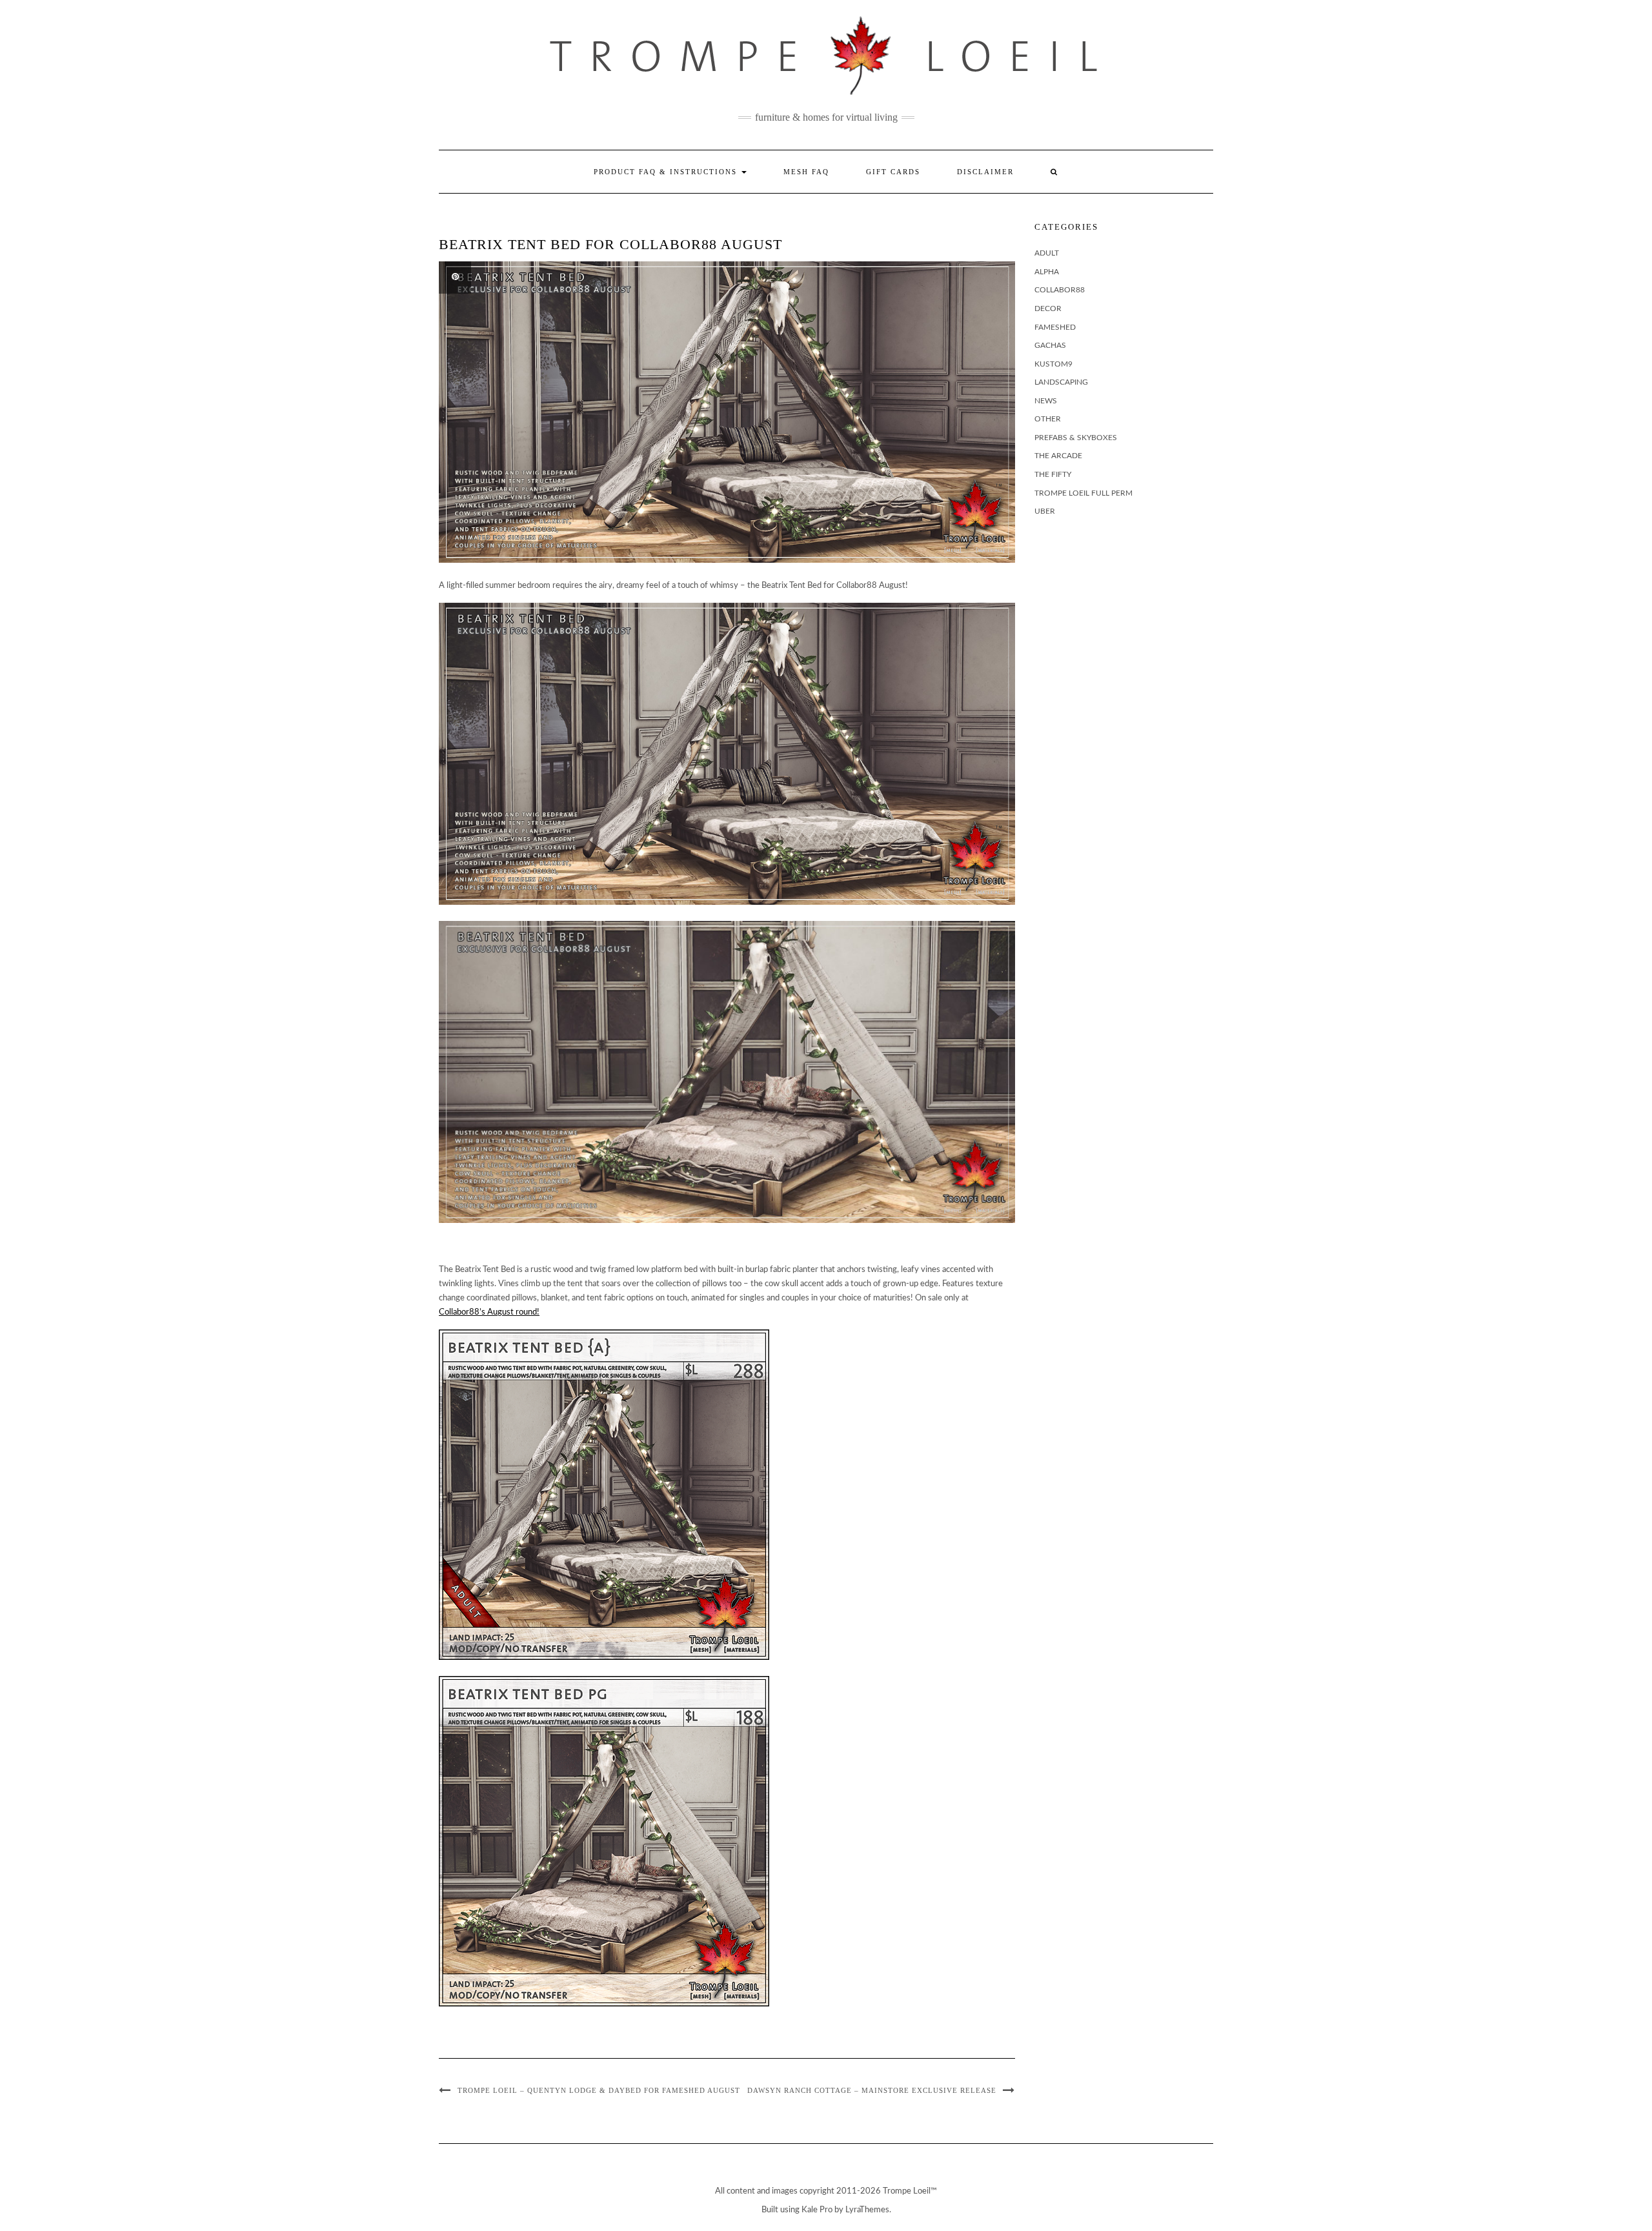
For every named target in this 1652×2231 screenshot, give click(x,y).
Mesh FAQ (806, 172)
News (1046, 401)
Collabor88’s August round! (489, 1312)
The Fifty (1053, 474)
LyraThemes (867, 2210)
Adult (1047, 253)
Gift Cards (893, 172)
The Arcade (1058, 456)
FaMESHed (1055, 327)
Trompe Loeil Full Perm (1083, 493)
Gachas (1050, 345)
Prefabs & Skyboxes (1076, 438)
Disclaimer (985, 172)
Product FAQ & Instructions (667, 172)
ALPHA (1047, 272)
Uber (1045, 511)
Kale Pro (817, 2210)
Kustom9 (1053, 364)
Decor (1048, 308)
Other (1048, 419)
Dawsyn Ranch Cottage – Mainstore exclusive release (872, 2090)
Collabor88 (1060, 290)
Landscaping (1061, 382)
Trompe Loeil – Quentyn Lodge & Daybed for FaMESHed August (599, 2090)
